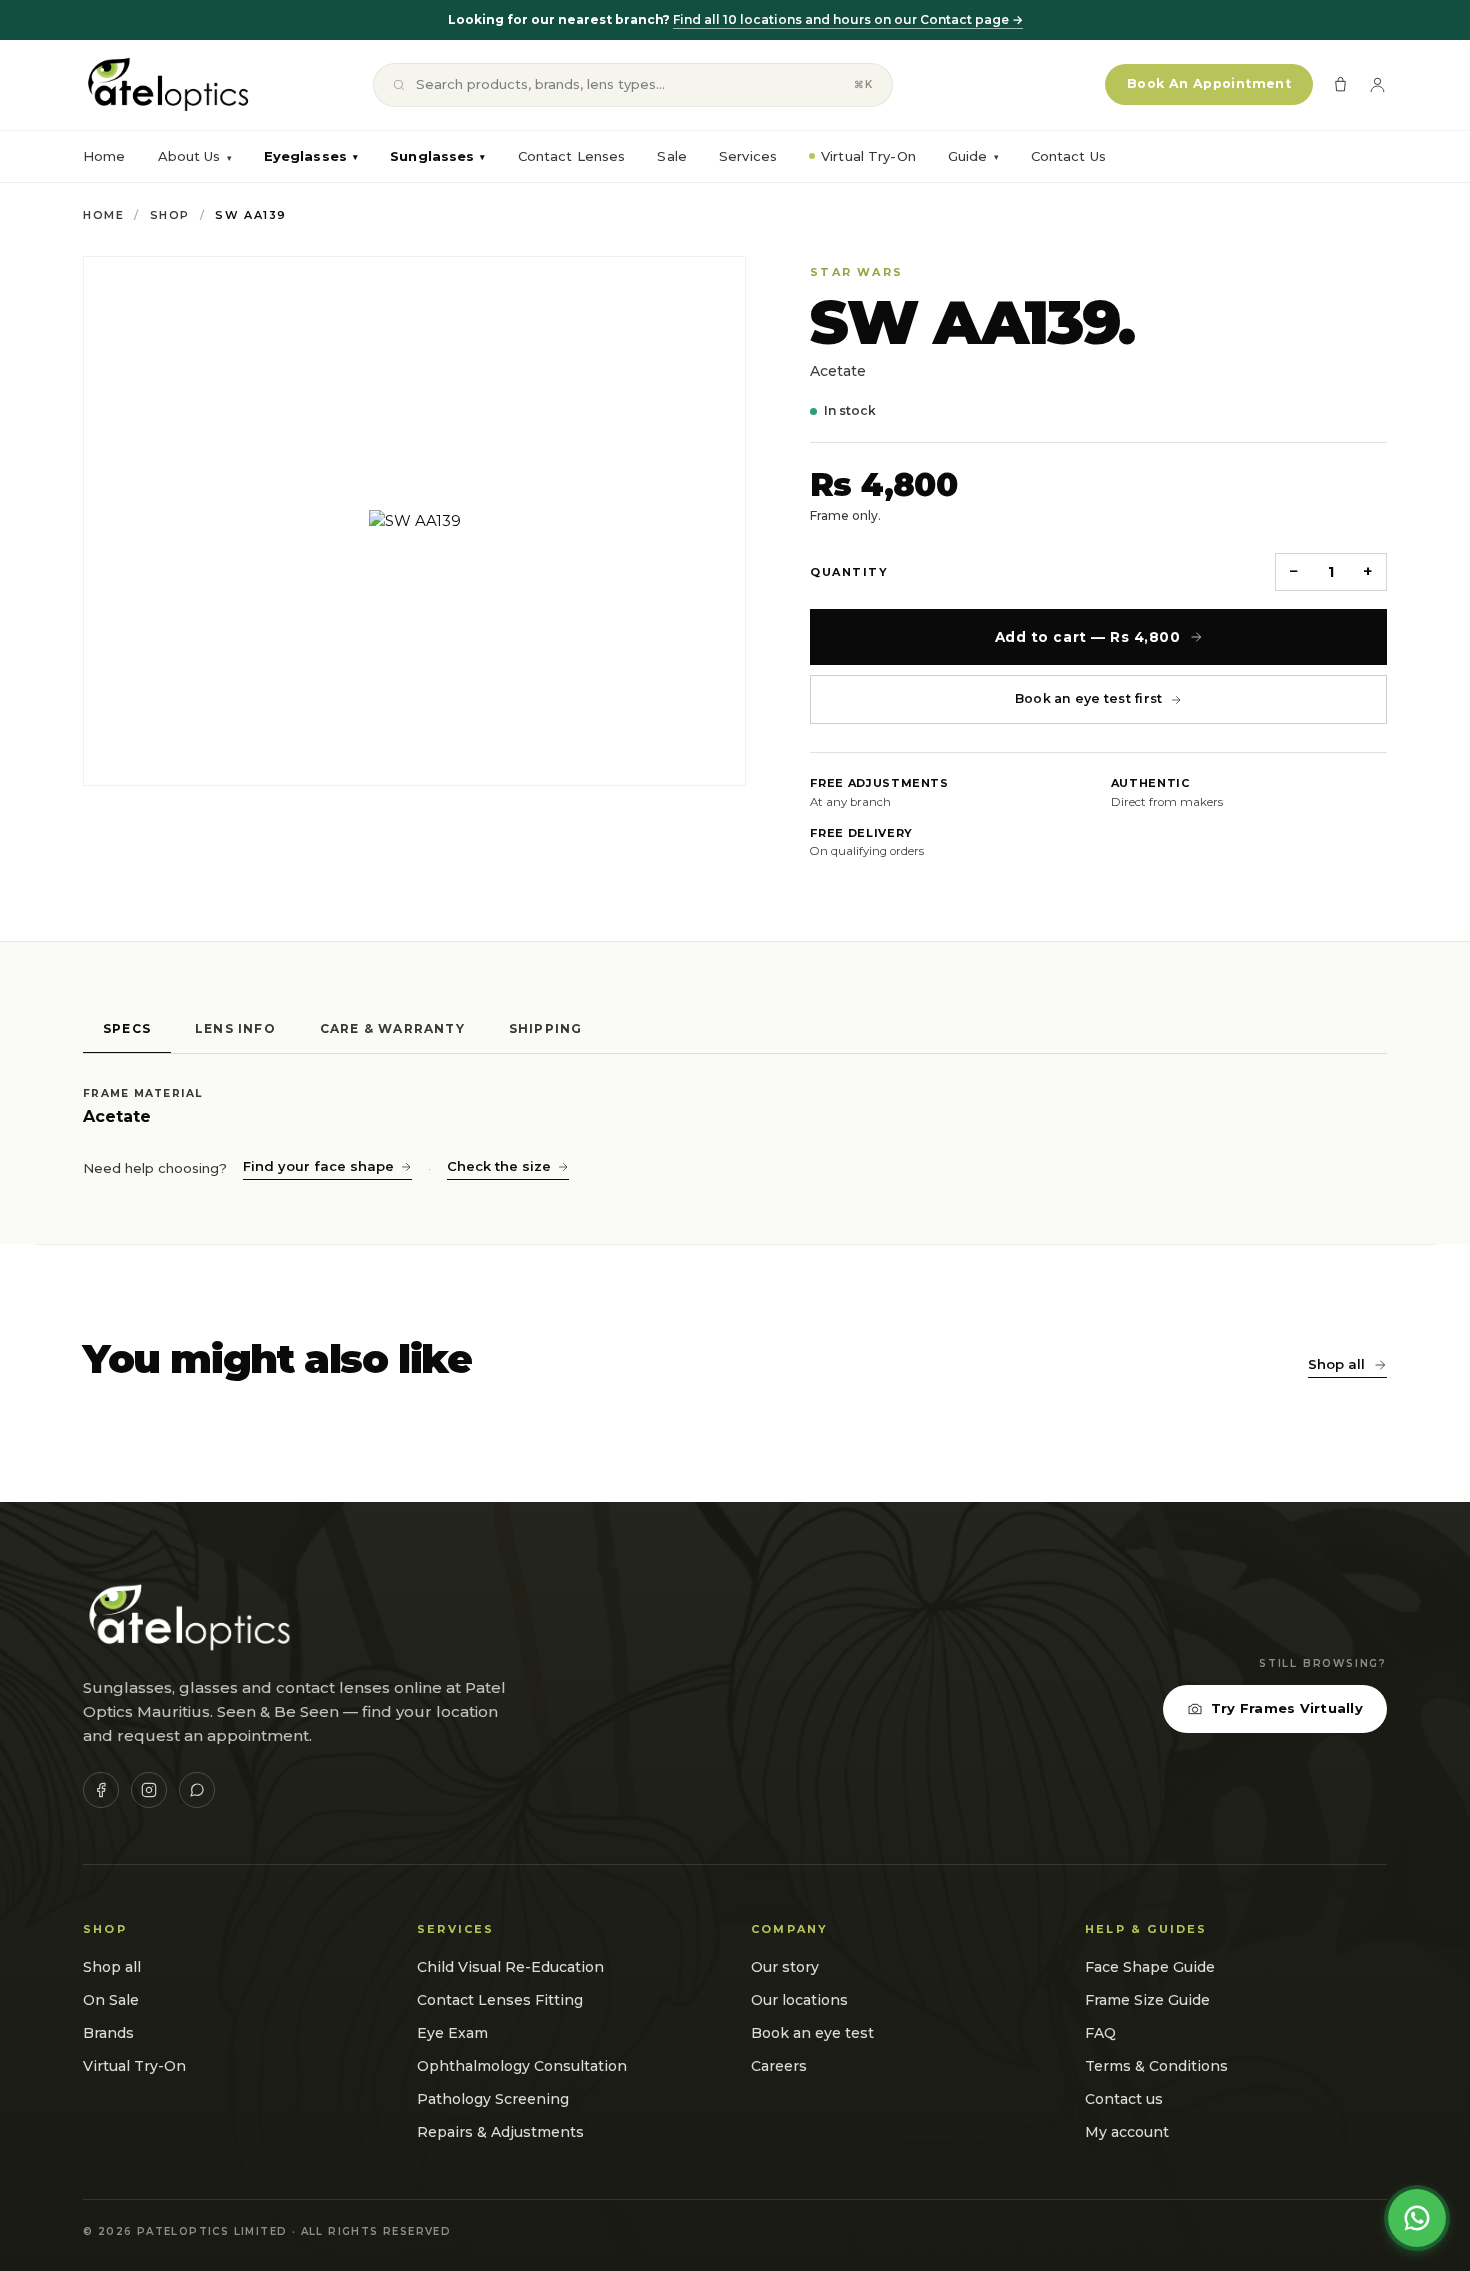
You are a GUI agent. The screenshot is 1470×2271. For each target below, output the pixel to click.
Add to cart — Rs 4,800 (1088, 637)
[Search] (399, 85)
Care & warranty (392, 1028)
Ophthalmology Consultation (522, 2066)
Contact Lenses (572, 156)
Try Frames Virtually (1287, 1708)
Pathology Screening (493, 2099)
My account (1127, 2132)
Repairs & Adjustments (500, 2132)
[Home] (166, 85)
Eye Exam (452, 2033)
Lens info (235, 1028)
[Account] (1377, 84)
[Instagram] (149, 1790)
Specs (127, 1028)
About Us (189, 156)
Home (104, 156)
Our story (785, 1967)
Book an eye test (812, 2033)
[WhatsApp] (197, 1790)
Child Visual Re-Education (510, 1967)
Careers (779, 2066)
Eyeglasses (311, 156)
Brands (108, 2033)
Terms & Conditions (1156, 2066)
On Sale (111, 2000)
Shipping (546, 1028)
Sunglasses (437, 156)
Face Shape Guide (1150, 1967)
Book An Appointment (1209, 83)
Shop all (1336, 1364)
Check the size (499, 1166)
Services (748, 156)
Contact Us (1068, 156)
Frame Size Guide (1147, 2000)
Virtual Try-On (868, 156)
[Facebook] (101, 1790)
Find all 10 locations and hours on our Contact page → (848, 19)
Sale (672, 156)
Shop (170, 215)
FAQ (1100, 2033)
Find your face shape (318, 1166)
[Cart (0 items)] (1340, 84)
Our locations (799, 2000)
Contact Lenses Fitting (500, 2000)
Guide (973, 156)
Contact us (1124, 2099)
